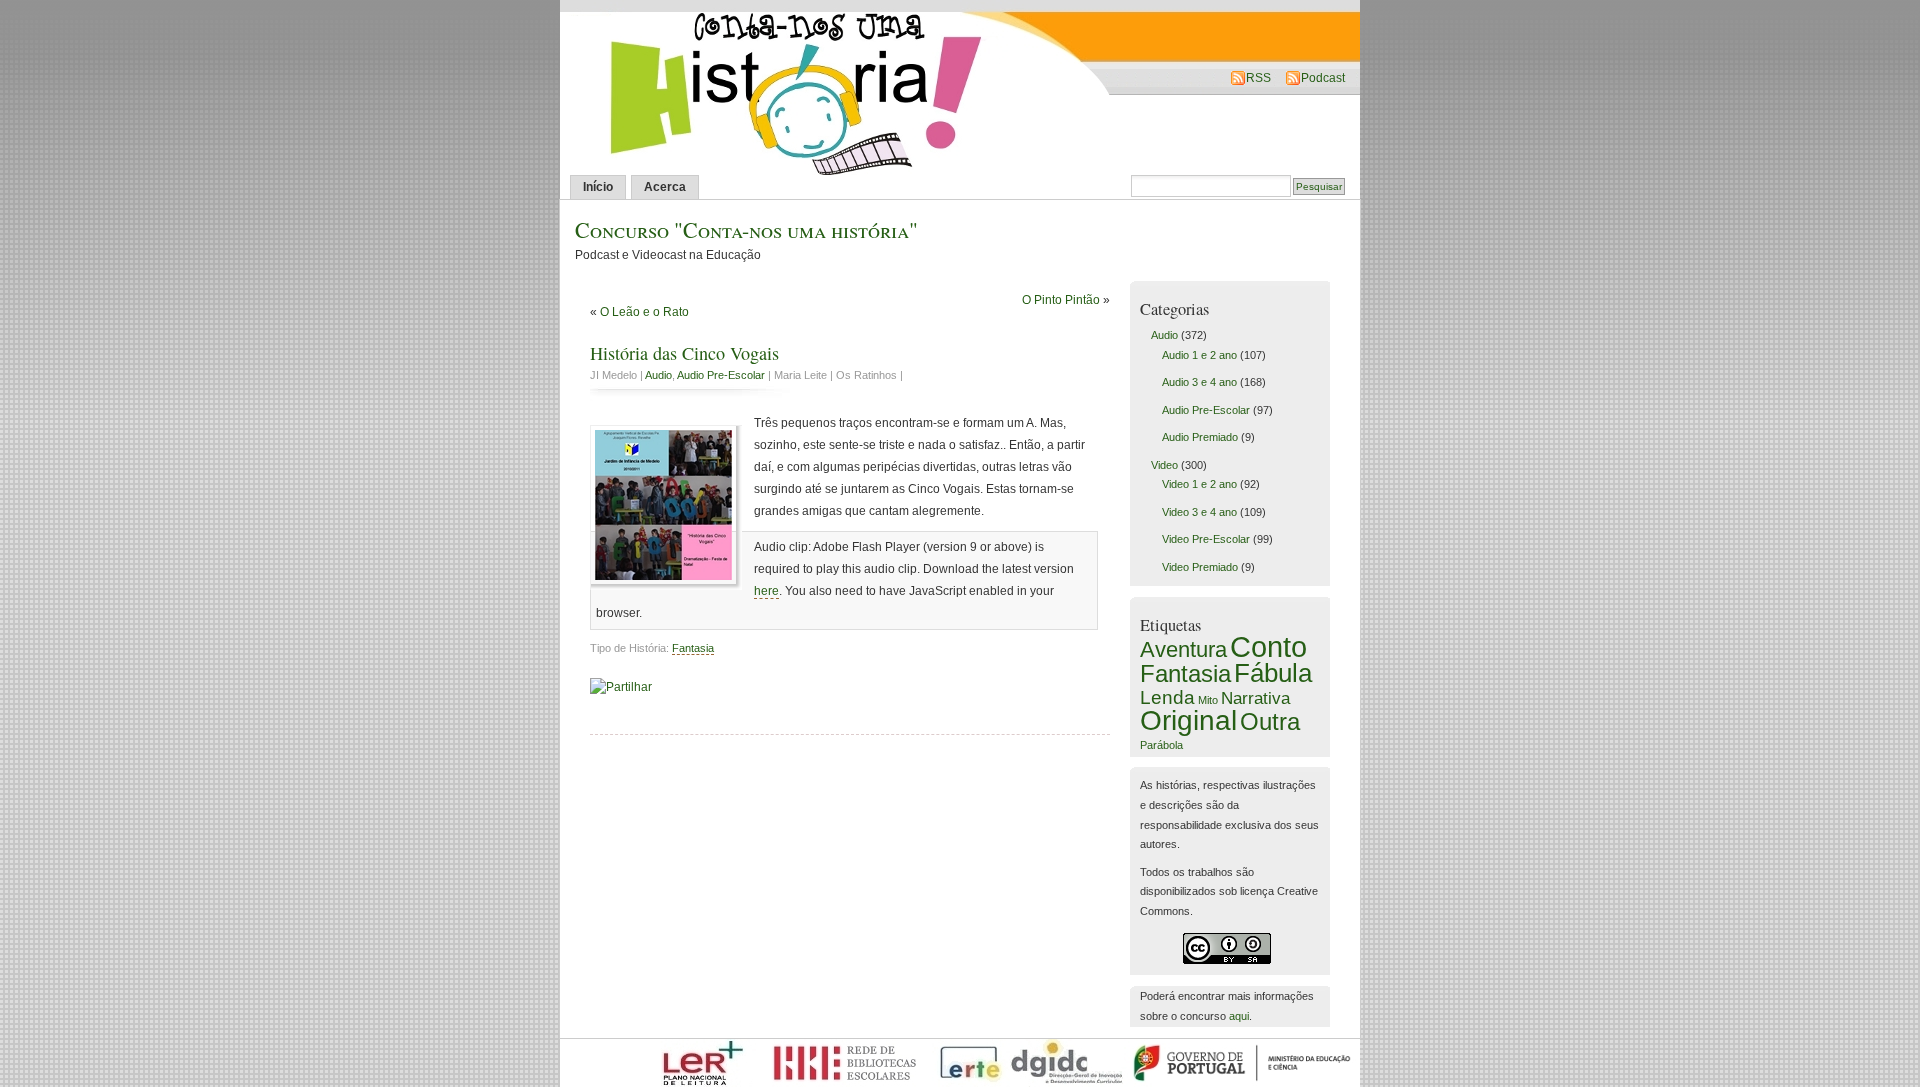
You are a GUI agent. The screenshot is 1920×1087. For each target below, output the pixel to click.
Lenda (1167, 697)
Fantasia (693, 648)
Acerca (665, 187)
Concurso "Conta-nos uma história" (746, 229)
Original (1188, 720)
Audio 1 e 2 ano (1199, 355)
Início (598, 187)
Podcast (1323, 78)
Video (1164, 465)
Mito (1208, 700)
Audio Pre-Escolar (721, 375)
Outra (1270, 721)
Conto (1268, 646)
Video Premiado (1200, 567)
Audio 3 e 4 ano (1199, 382)
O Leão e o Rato (644, 312)
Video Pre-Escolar (1206, 539)
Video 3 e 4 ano (1199, 512)
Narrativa (1255, 698)
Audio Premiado (1200, 437)
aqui (1239, 1016)
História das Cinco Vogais (684, 353)
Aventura (1183, 649)
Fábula (1273, 673)
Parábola (1161, 745)
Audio (658, 375)
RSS (1258, 78)
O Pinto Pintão (1061, 300)
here (766, 591)
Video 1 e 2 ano (1199, 484)
